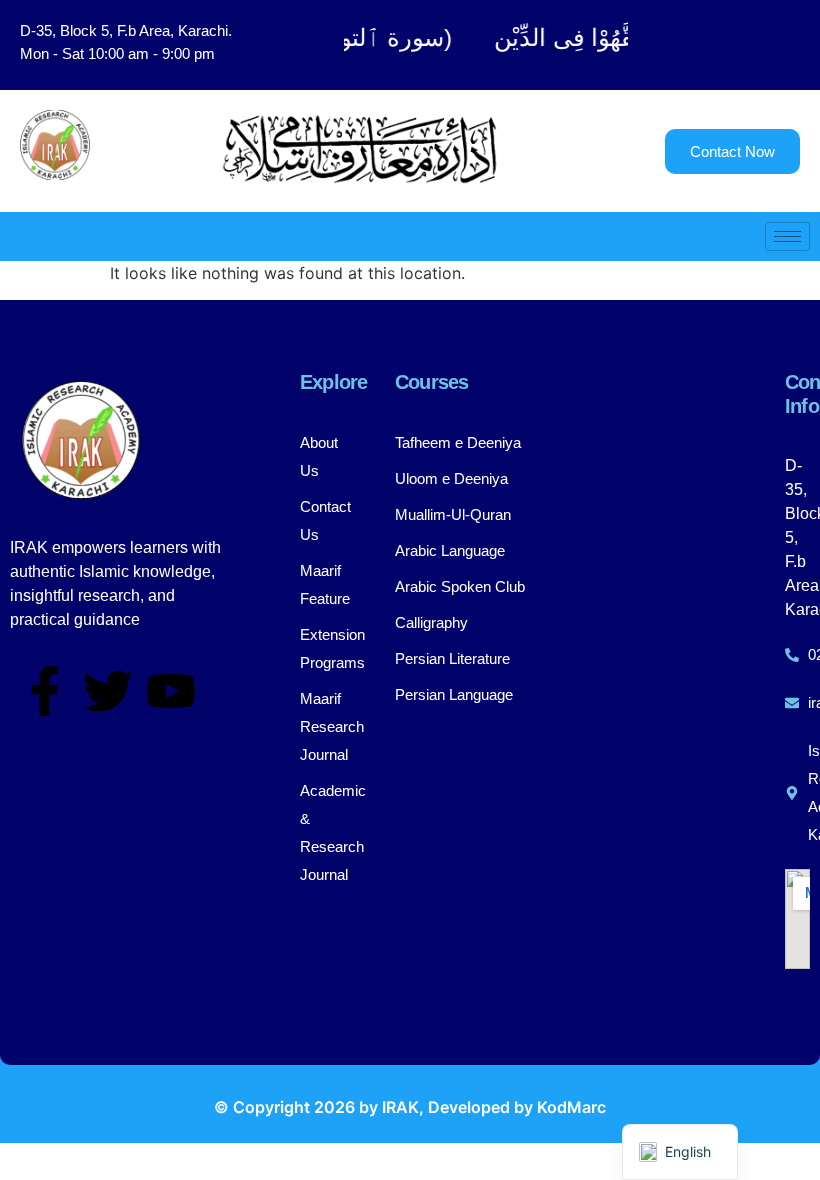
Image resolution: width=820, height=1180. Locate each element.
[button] (734, 45)
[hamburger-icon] (787, 236)
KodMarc (571, 1107)
